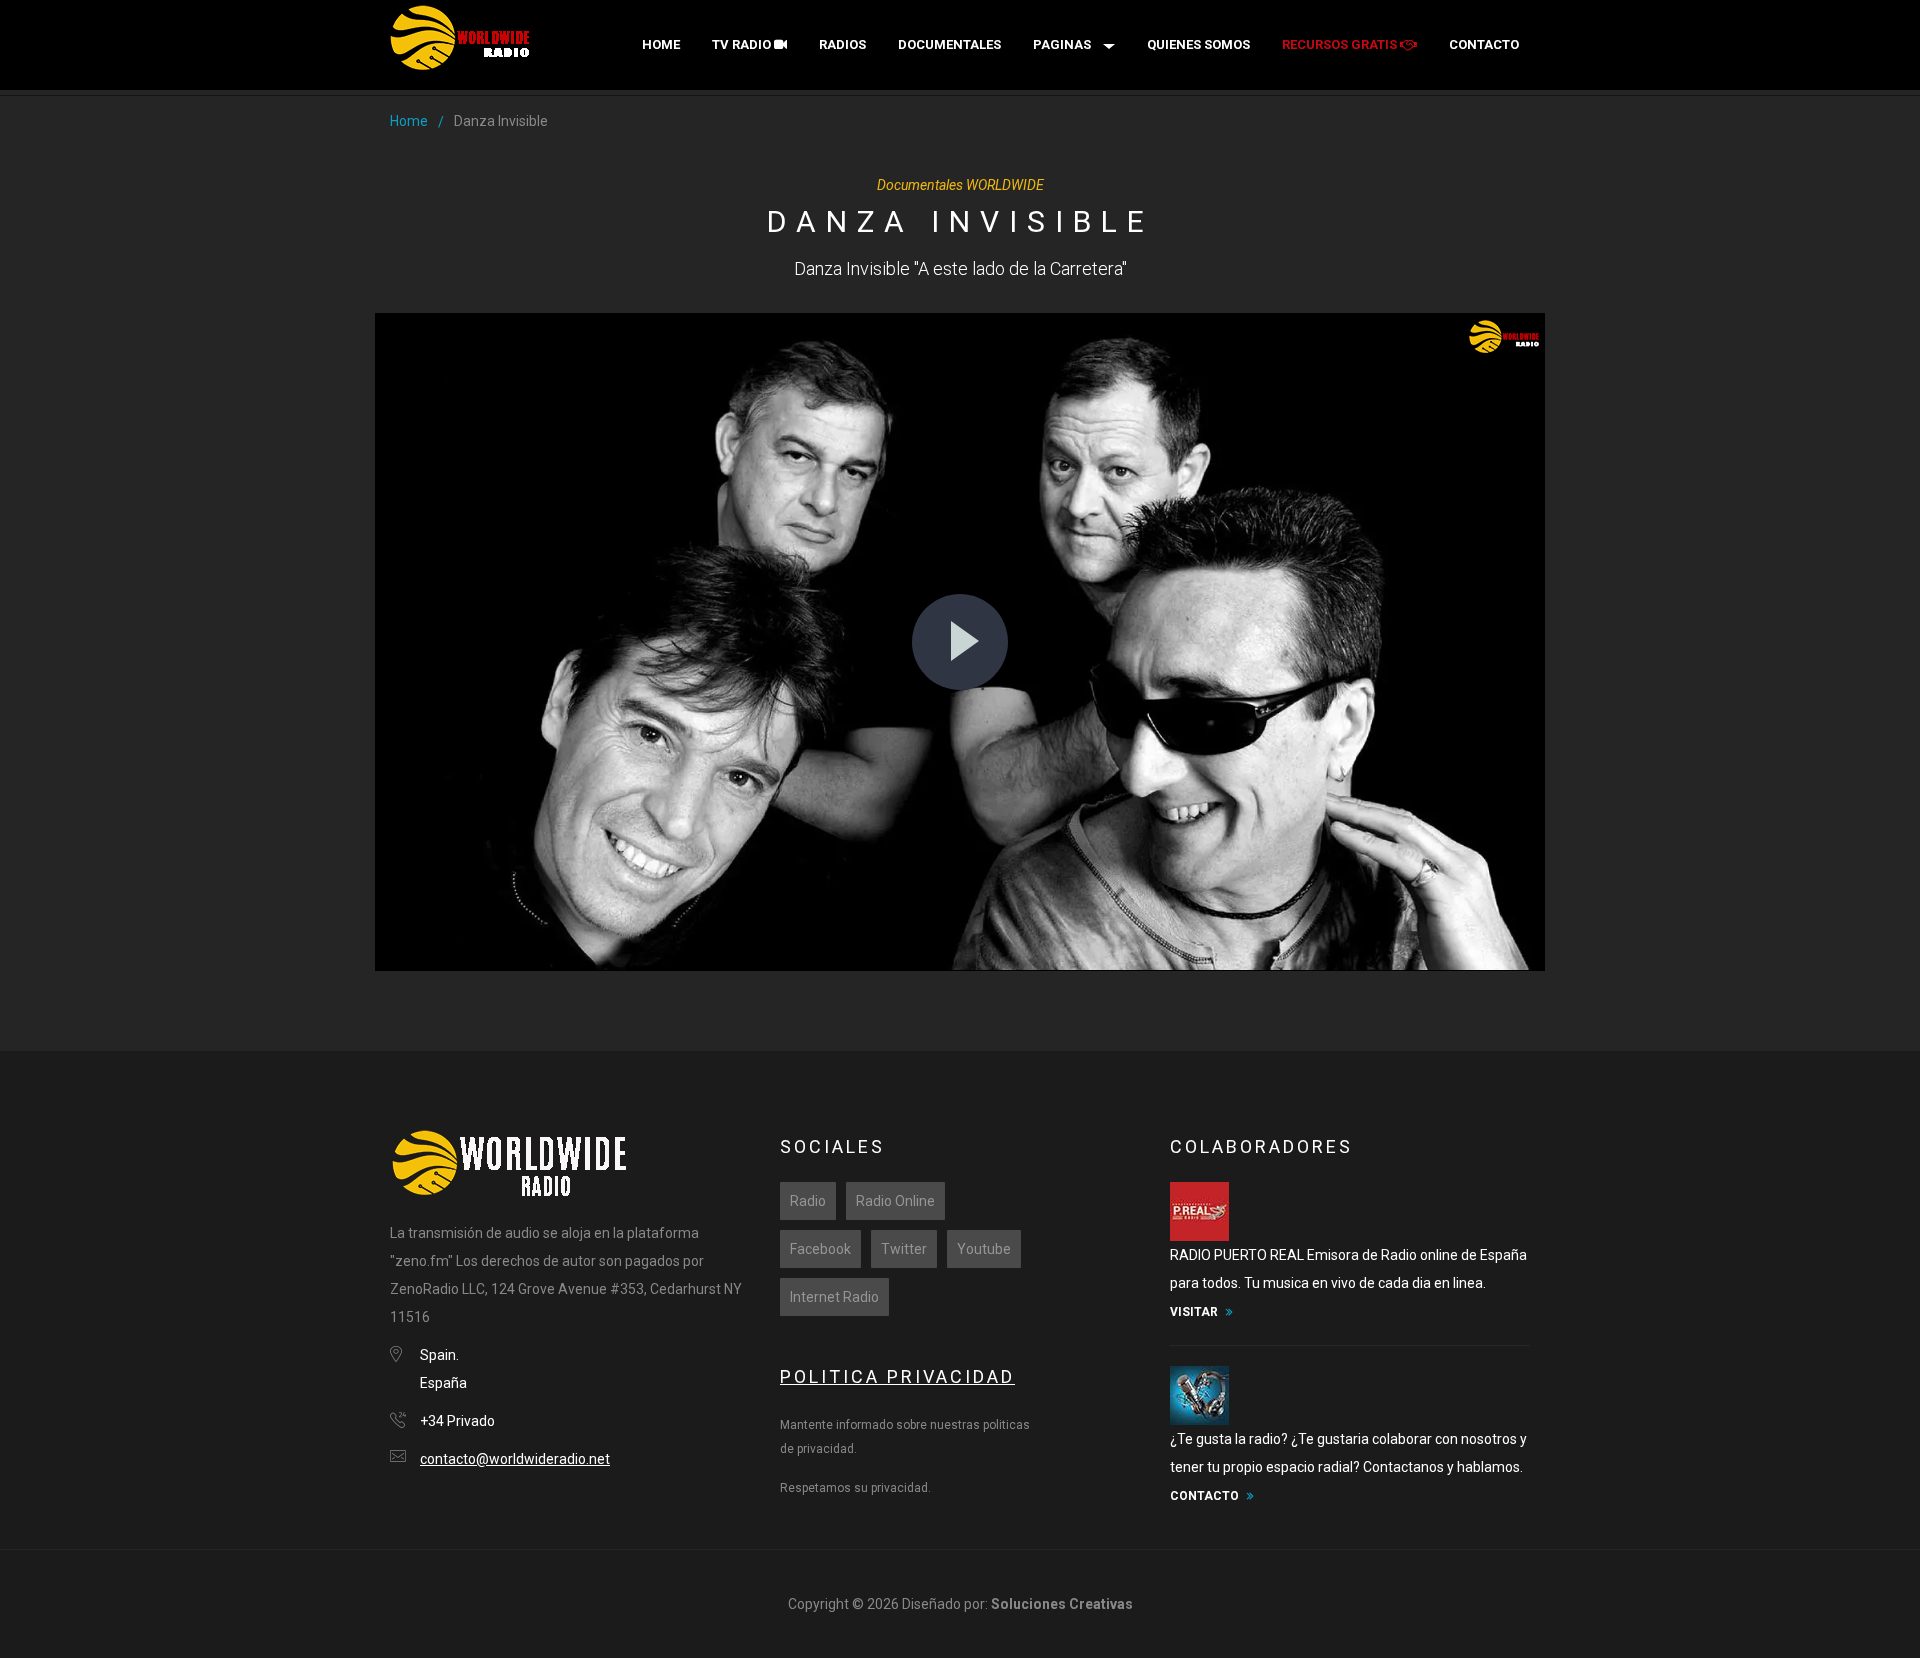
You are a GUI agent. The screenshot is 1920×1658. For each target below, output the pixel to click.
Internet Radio (834, 1297)
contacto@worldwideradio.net (515, 1459)
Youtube (984, 1249)
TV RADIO (743, 44)
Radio (808, 1201)
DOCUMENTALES (949, 44)
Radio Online (895, 1201)
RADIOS (842, 44)
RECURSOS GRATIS (1341, 44)
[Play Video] (960, 642)
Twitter (904, 1249)
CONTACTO (1484, 44)
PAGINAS (1062, 44)
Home (661, 44)
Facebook (820, 1249)
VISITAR (1194, 1312)
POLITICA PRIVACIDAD (897, 1376)
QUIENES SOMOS (1198, 44)
